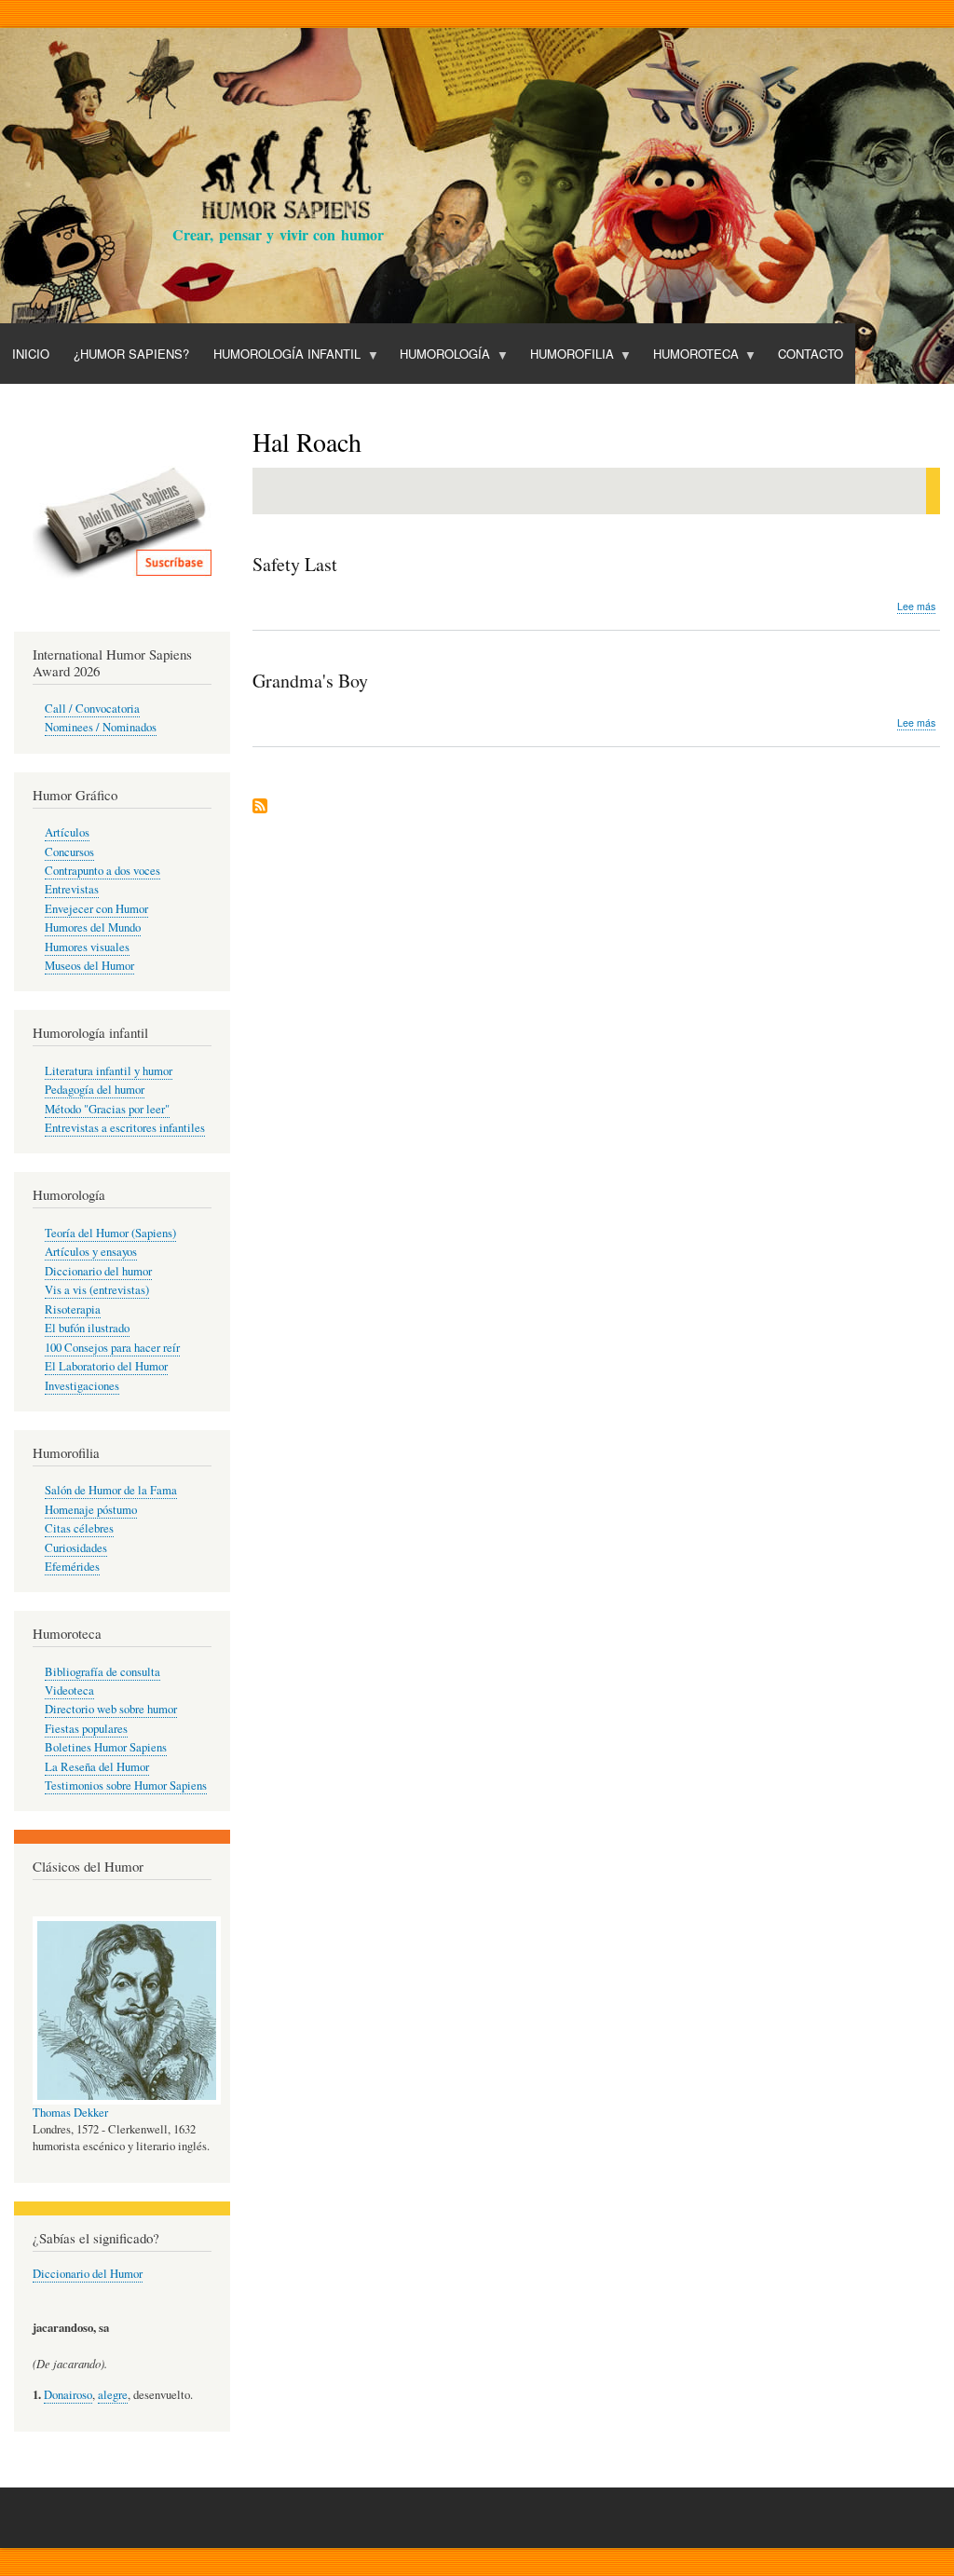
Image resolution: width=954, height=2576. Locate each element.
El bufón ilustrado (87, 1328)
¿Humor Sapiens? (131, 354)
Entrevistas (72, 889)
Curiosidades (76, 1548)
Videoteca (69, 1690)
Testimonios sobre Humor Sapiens (126, 1785)
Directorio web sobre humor (111, 1709)
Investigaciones (82, 1386)
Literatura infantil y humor (109, 1071)
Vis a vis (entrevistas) (97, 1290)
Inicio (31, 354)
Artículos (67, 832)
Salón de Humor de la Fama (111, 1490)
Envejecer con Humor (96, 909)
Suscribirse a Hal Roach (260, 807)
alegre (113, 2395)
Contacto (811, 354)
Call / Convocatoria (92, 709)
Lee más (916, 607)
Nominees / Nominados (101, 727)
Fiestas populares (86, 1729)
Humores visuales (87, 947)
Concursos (69, 852)
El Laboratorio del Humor (106, 1366)
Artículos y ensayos (91, 1252)
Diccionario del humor (98, 1271)
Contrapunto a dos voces (102, 871)
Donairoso (68, 2395)
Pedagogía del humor (95, 1090)
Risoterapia (73, 1309)
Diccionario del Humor (88, 2274)
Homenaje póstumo (91, 1510)
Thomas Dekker (70, 2113)
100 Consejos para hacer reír (112, 1348)
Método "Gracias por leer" (107, 1109)
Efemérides (72, 1567)
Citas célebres (79, 1528)
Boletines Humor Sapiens (106, 1747)
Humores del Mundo (93, 927)
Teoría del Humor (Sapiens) (110, 1233)
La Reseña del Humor (97, 1767)
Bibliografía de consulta (102, 1672)
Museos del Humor (89, 966)
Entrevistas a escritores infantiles (125, 1128)
